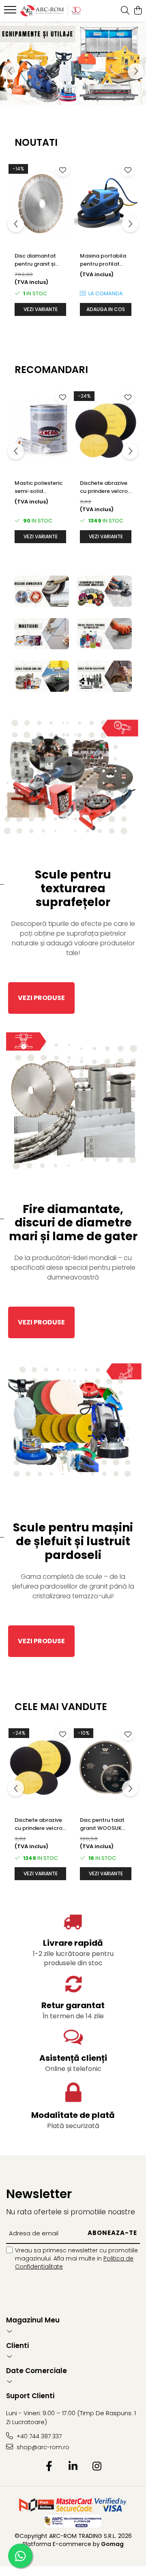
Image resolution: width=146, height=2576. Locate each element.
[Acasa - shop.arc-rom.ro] (50, 11)
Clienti (17, 2346)
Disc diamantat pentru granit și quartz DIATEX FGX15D (35, 260)
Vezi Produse (41, 998)
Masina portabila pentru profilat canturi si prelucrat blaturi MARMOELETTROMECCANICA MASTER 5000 (106, 260)
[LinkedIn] (73, 2467)
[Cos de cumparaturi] (138, 11)
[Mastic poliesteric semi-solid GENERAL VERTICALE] (40, 430)
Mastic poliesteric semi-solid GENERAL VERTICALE (39, 487)
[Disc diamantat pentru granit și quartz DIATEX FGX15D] (40, 203)
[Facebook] (49, 2467)
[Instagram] (97, 2467)
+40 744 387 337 (38, 2436)
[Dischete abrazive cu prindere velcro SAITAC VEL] (106, 430)
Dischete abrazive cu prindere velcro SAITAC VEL (104, 487)
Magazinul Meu (33, 2320)
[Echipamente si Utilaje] (73, 63)
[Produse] (11, 12)
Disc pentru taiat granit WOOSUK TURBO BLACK (102, 1824)
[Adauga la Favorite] (62, 170)
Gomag (112, 2544)
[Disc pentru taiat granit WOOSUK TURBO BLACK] (106, 1767)
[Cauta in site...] (125, 11)
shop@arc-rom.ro (42, 2447)
